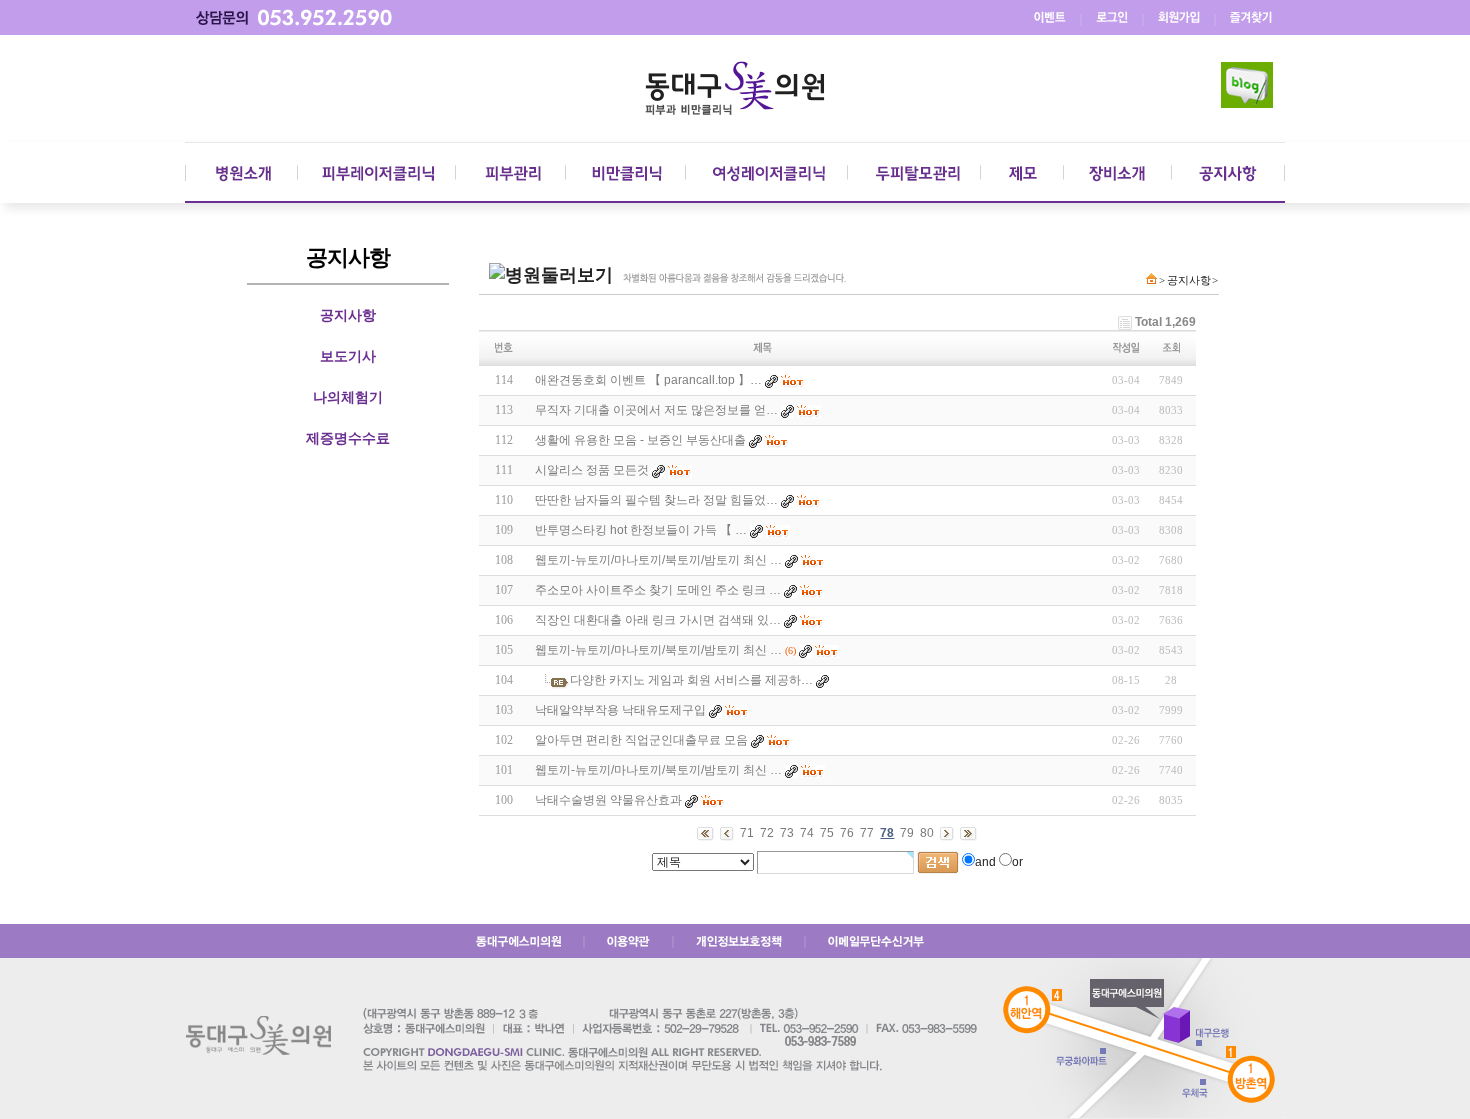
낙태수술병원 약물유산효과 (608, 800)
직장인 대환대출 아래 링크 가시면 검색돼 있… (658, 620)
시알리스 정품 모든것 (592, 470)
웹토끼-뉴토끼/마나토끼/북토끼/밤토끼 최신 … (658, 560)
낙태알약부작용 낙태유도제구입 (620, 710)
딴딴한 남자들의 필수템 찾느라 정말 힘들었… (656, 500)
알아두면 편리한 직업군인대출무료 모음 (641, 740)
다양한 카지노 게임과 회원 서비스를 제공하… (691, 680)
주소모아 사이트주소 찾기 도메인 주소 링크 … (658, 590)
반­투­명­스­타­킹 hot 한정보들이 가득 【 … (641, 530)
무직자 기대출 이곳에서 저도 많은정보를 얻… (656, 410)
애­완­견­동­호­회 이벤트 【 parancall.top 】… (648, 380)
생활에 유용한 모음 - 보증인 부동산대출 (640, 440)
